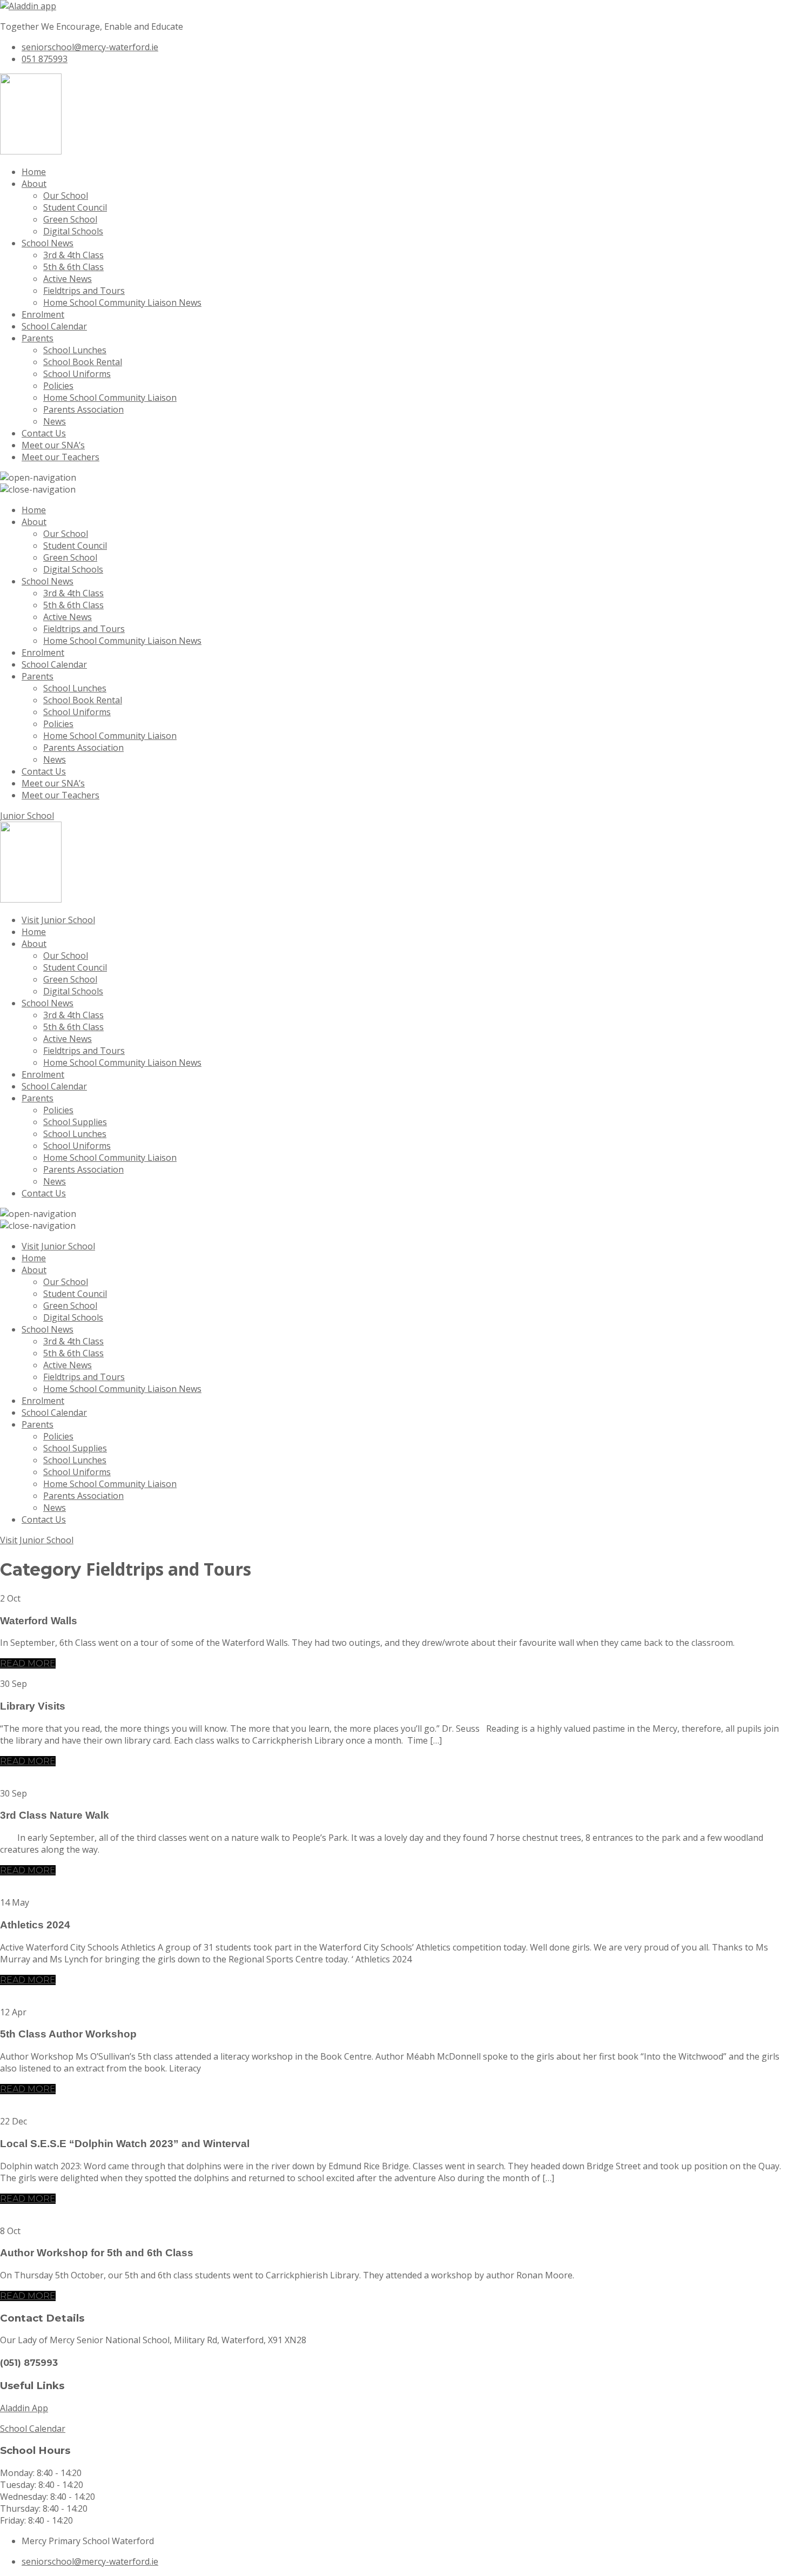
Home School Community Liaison (110, 398)
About (34, 184)
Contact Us (44, 433)
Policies (58, 386)
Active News (68, 279)
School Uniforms (77, 374)
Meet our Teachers (60, 457)
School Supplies (75, 1122)
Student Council (75, 207)
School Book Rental (83, 362)
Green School (70, 219)
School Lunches (75, 350)
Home (34, 172)
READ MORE (28, 1663)
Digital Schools (73, 231)
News (55, 421)
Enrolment (43, 314)
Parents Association (83, 409)
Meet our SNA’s (53, 445)
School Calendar (54, 326)
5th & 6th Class (73, 267)
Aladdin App (24, 2408)
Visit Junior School (58, 920)
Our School (66, 196)
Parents (38, 338)
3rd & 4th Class (73, 255)
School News (48, 243)
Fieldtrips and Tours (84, 291)
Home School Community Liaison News (122, 302)
